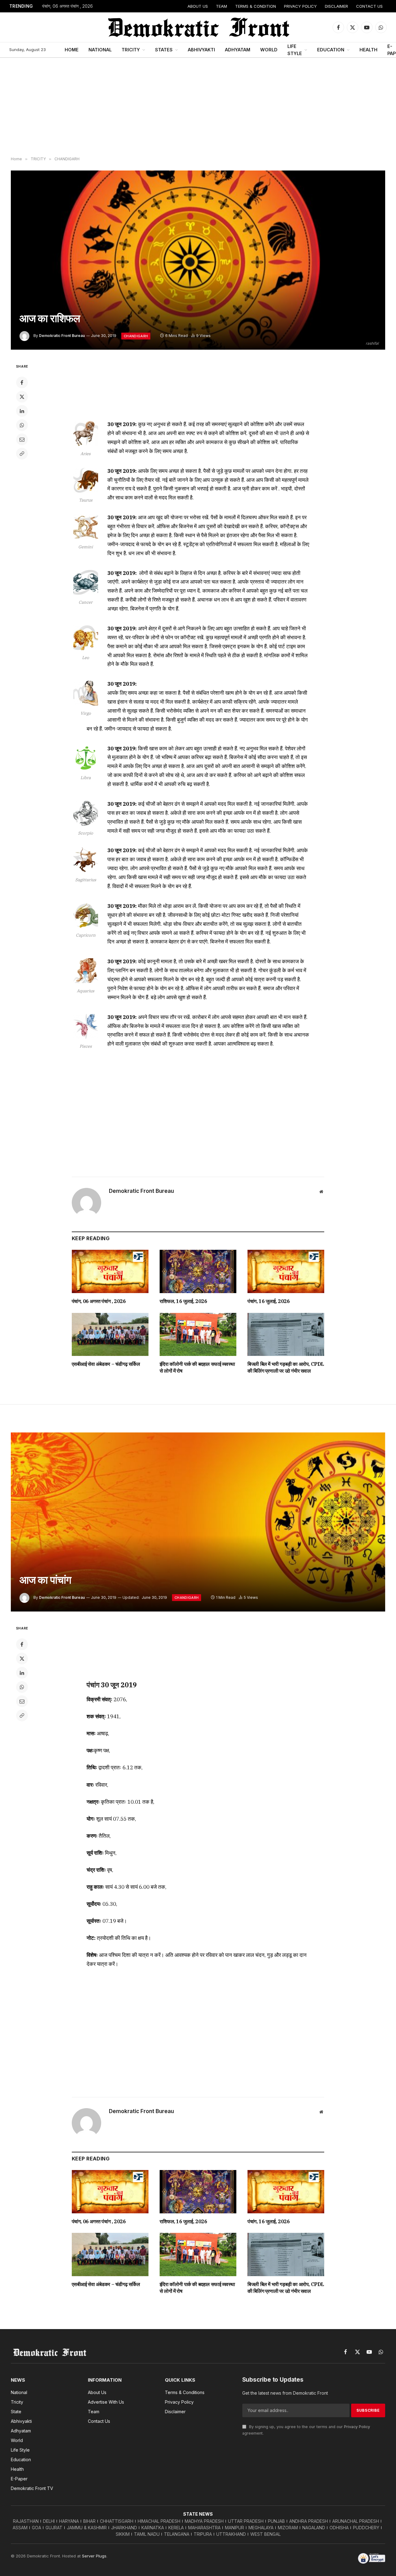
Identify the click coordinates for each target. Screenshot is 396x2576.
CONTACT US (369, 6)
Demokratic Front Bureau (62, 336)
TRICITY (131, 50)
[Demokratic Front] (198, 27)
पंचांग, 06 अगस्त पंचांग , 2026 (67, 6)
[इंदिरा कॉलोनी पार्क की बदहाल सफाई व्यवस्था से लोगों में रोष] (198, 1335)
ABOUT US (198, 6)
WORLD (269, 50)
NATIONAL (100, 50)
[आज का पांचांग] (198, 1522)
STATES (164, 50)
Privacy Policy (357, 2427)
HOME (72, 50)
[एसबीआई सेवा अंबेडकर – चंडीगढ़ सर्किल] (110, 1335)
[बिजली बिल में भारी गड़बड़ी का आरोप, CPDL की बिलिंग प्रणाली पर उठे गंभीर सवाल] (286, 1335)
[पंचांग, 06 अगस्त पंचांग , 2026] (110, 1271)
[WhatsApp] (22, 425)
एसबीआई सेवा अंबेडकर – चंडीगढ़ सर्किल (106, 1364)
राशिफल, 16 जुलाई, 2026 (183, 1301)
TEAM (222, 6)
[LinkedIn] (22, 411)
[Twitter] (22, 397)
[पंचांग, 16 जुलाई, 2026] (286, 1271)
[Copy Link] (22, 454)
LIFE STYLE (295, 50)
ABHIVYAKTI (201, 50)
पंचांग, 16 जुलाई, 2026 (269, 1301)
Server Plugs (94, 2556)
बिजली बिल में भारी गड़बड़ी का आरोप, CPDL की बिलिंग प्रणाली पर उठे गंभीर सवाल (286, 1367)
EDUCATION (331, 50)
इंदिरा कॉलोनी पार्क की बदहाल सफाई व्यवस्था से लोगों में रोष (197, 1367)
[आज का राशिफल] (198, 260)
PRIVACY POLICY (300, 6)
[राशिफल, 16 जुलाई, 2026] (198, 1271)
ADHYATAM (238, 50)
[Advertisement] (198, 107)
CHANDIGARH (136, 336)
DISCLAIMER (336, 6)
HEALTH (368, 50)
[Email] (22, 439)
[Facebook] (22, 382)
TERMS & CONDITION (256, 6)
